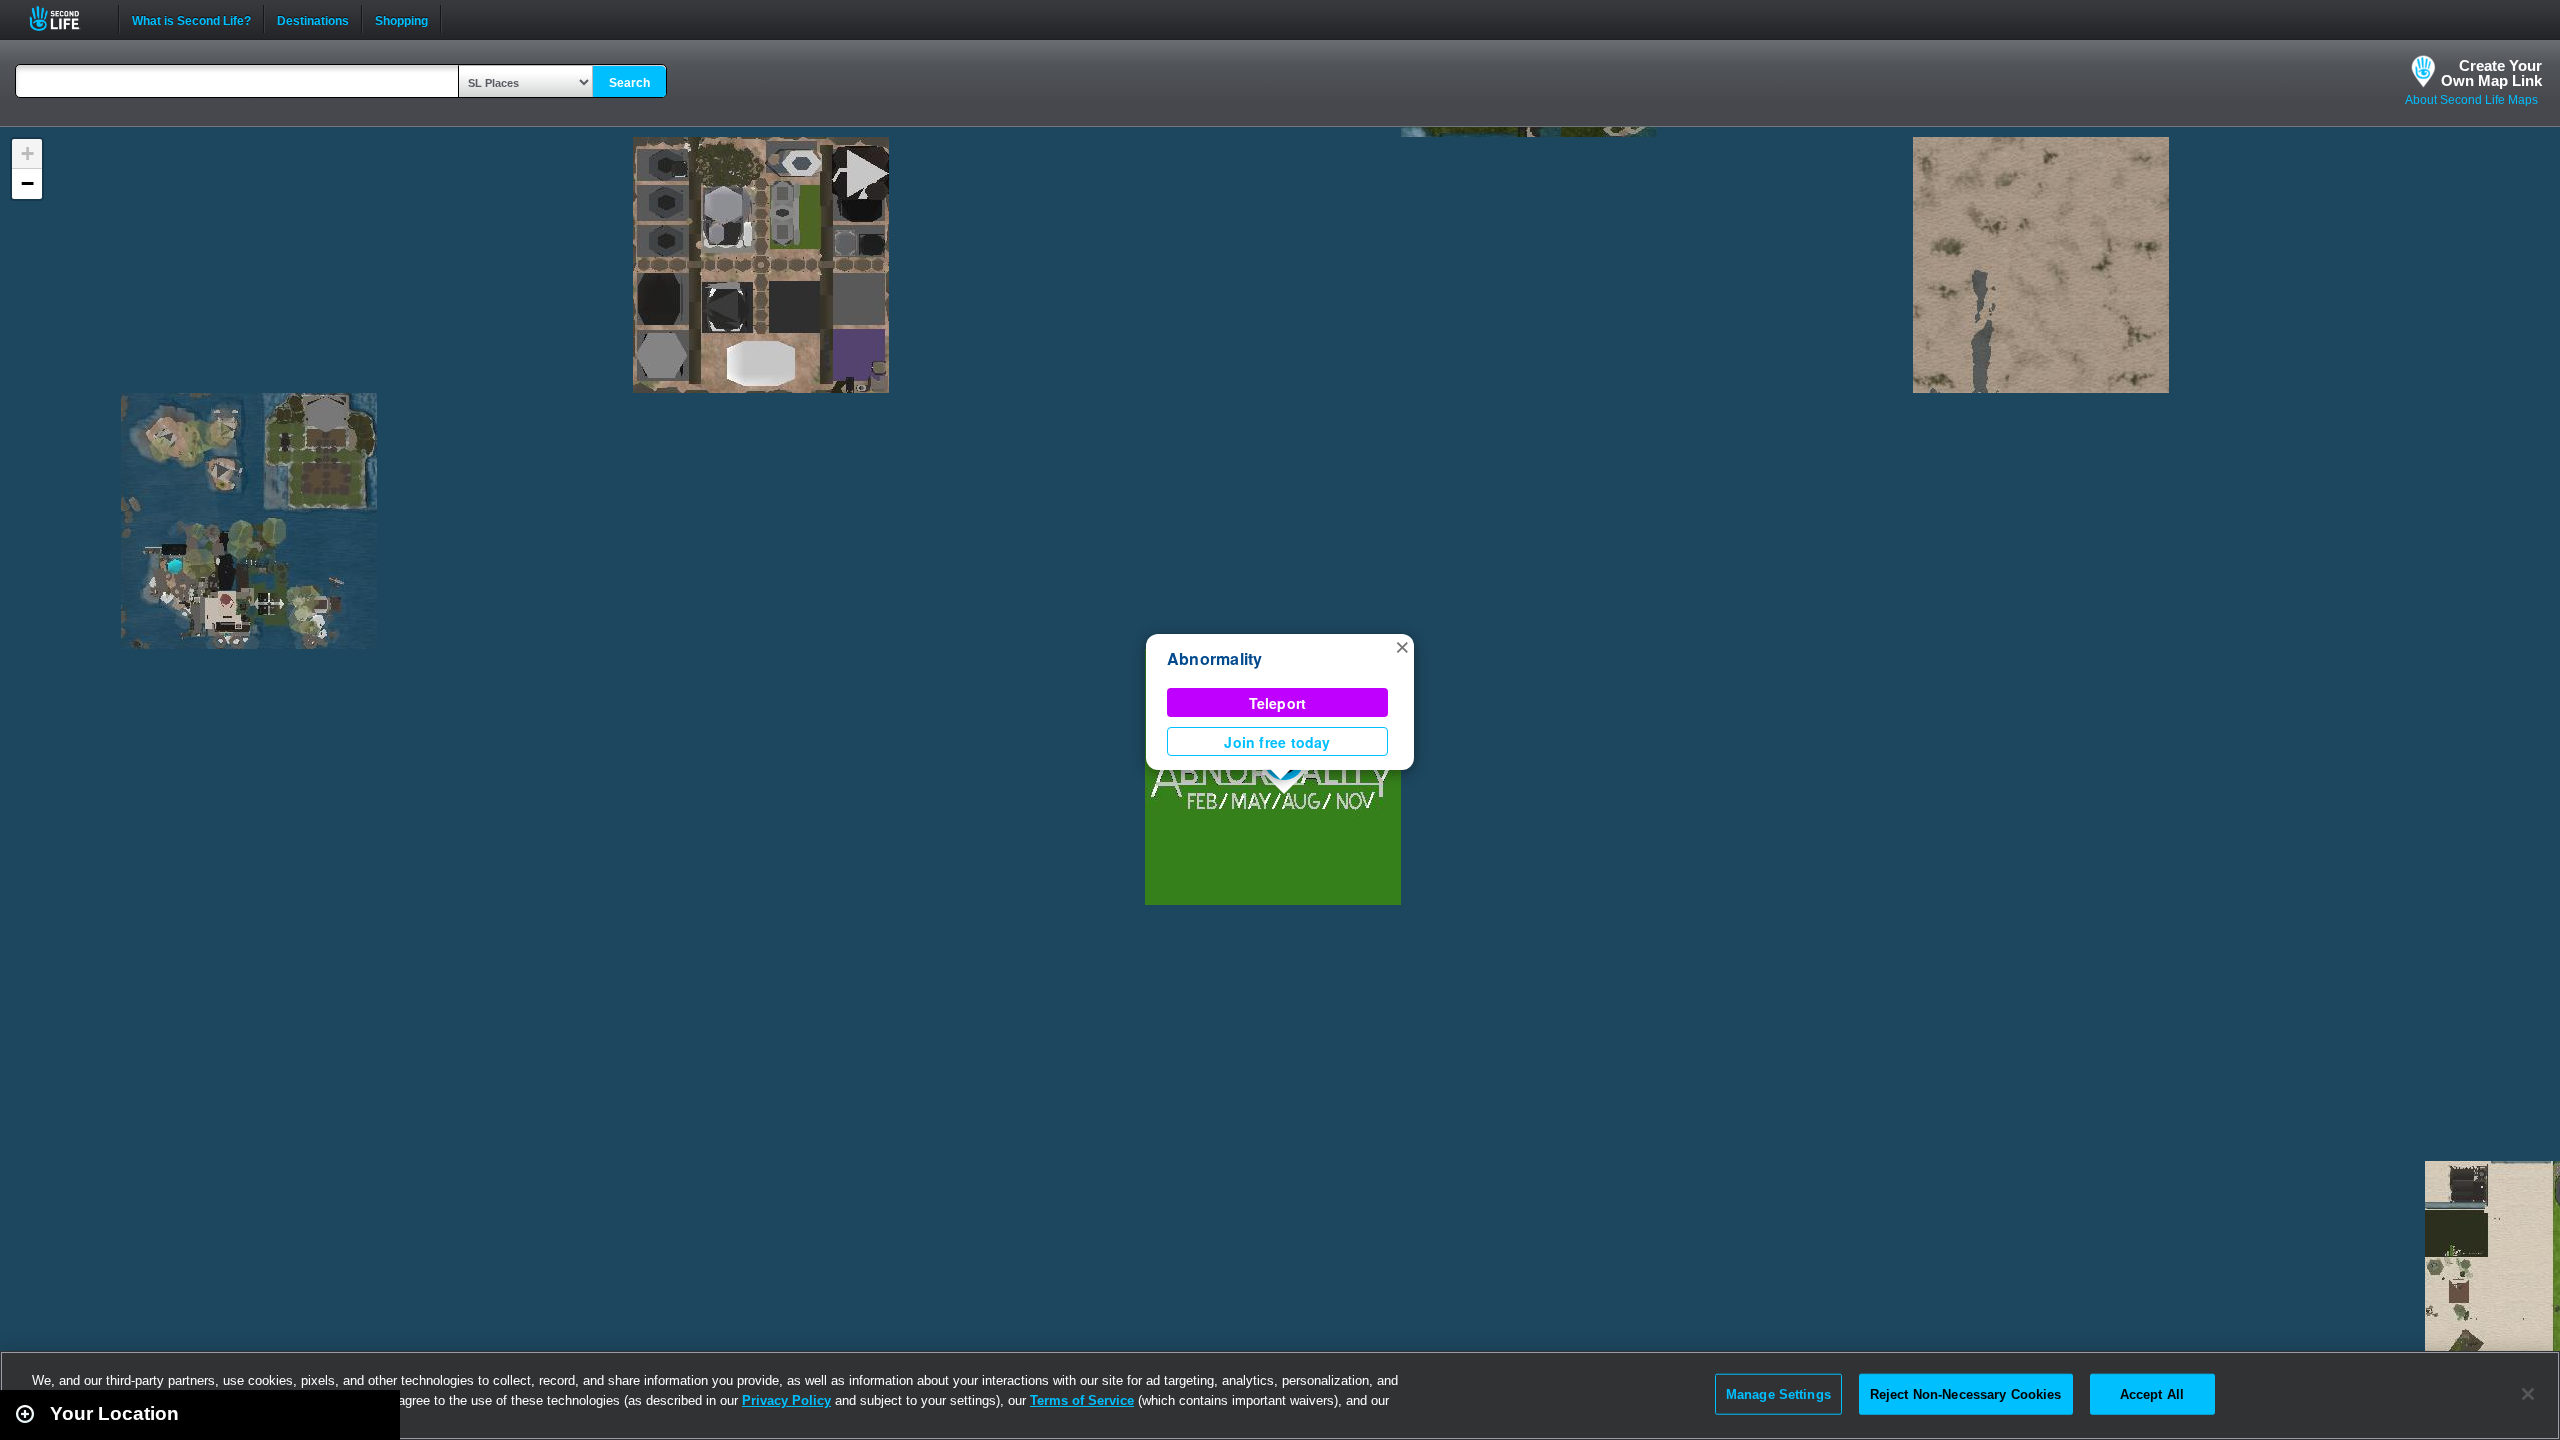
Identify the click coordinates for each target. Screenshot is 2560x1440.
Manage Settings (1778, 1393)
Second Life (65, 18)
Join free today (1277, 742)
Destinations (313, 19)
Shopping (401, 19)
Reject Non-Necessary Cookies (1966, 1393)
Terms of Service (1082, 1400)
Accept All (2152, 1393)
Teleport (1278, 703)
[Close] (2528, 1394)
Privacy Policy (786, 1400)
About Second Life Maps (2471, 100)
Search (629, 83)
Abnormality (1215, 658)
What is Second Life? (191, 19)
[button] (1402, 646)
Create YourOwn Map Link (2491, 73)
